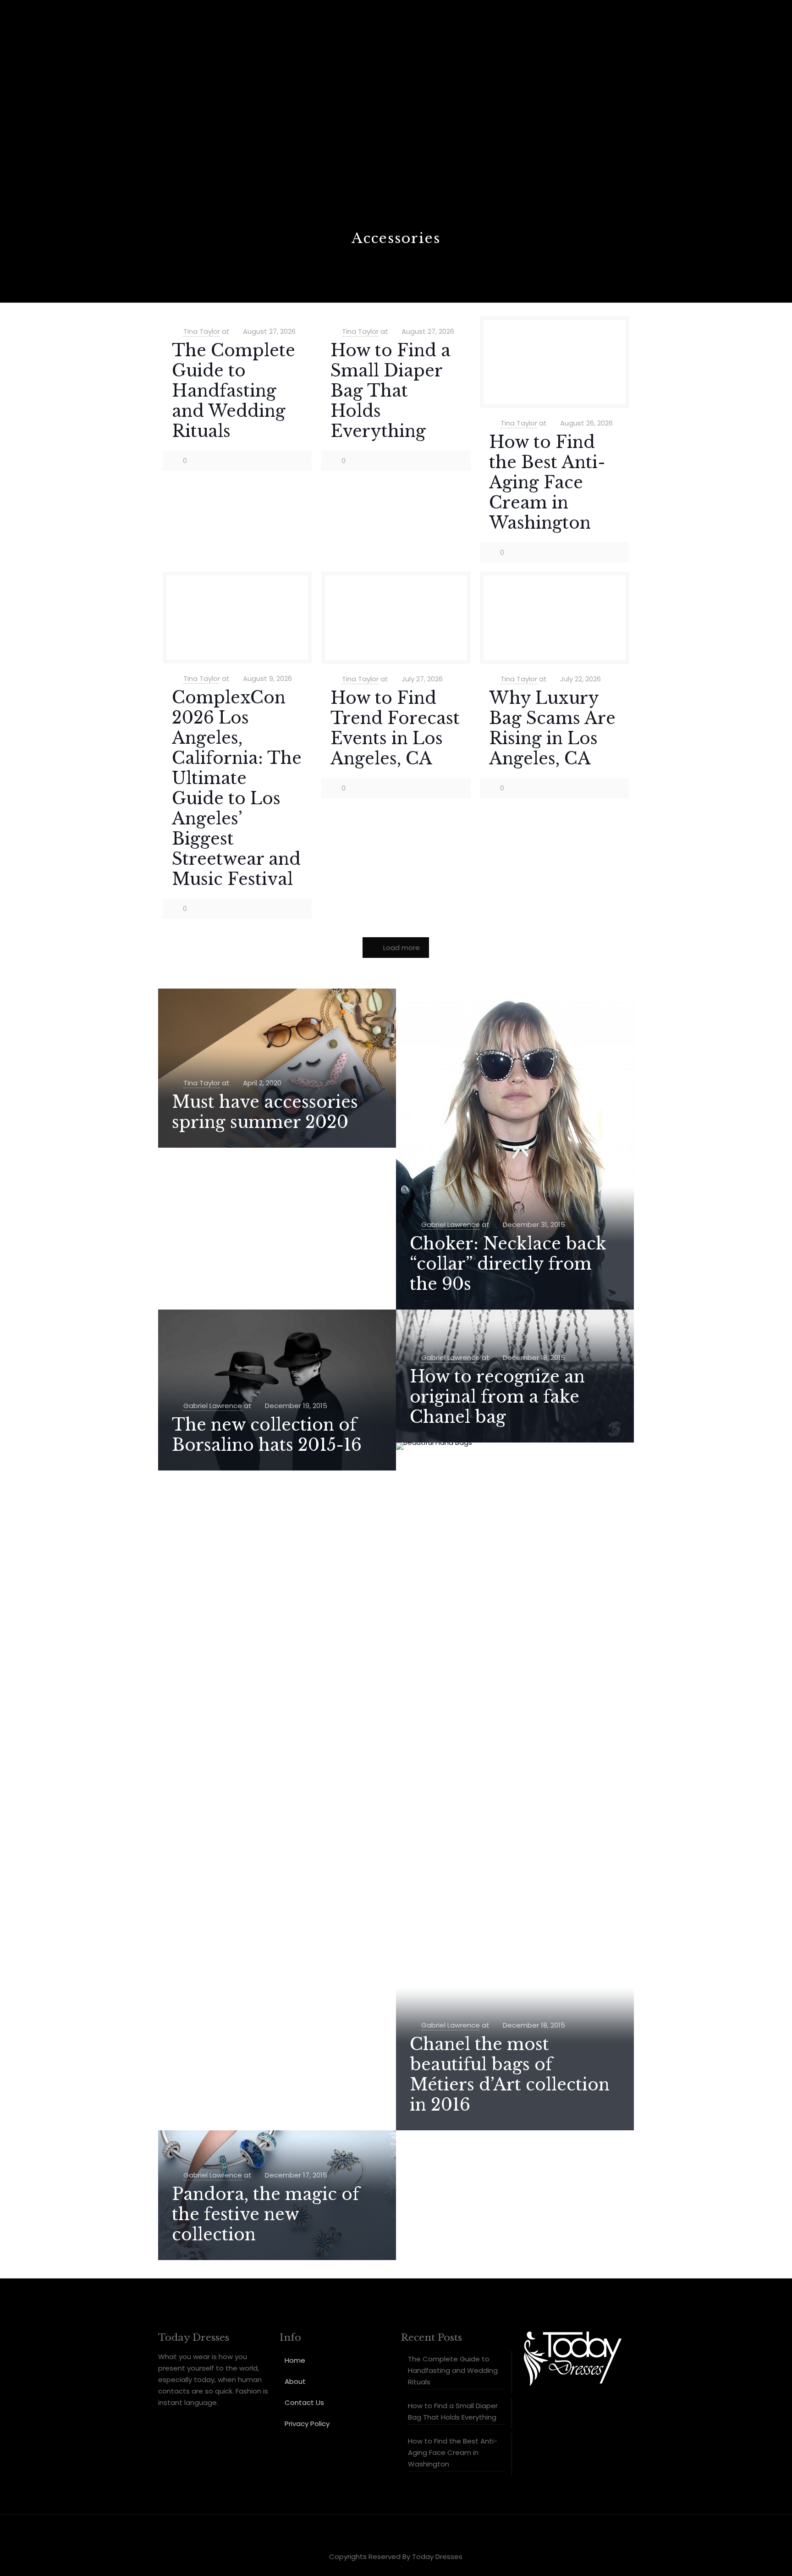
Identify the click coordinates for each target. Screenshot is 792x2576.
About (295, 2381)
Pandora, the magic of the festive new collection (266, 2214)
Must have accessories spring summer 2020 (265, 1112)
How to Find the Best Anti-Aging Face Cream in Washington (547, 483)
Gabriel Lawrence (451, 1224)
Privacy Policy (307, 2424)
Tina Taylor (202, 331)
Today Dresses (437, 2557)
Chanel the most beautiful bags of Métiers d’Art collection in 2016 (510, 2075)
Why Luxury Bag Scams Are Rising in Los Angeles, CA (552, 728)
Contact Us (304, 2402)
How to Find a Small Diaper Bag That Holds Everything (390, 391)
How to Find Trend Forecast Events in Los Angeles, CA (395, 728)
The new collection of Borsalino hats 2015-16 (267, 1435)
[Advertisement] (396, 160)
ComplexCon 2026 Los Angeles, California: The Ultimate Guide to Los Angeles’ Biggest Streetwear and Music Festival (237, 788)
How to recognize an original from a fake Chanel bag (497, 1397)
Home (295, 2360)
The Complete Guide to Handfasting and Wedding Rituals (234, 391)
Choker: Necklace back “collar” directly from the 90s (508, 1264)
